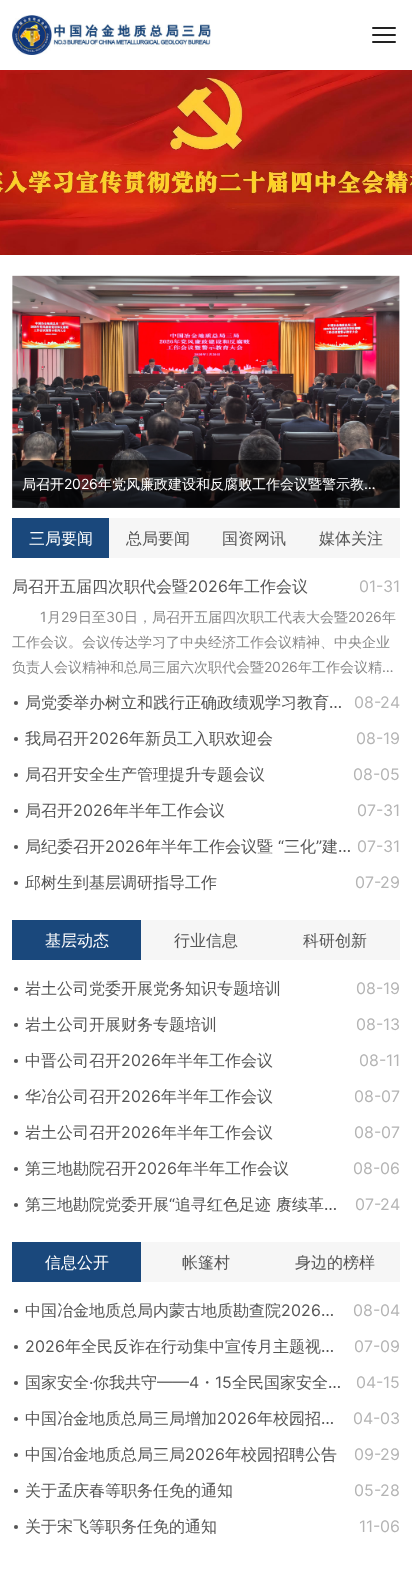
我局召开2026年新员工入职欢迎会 (149, 738)
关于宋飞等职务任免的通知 (121, 1526)
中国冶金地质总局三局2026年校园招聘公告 (181, 1454)
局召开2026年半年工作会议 (125, 810)
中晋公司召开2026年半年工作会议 (149, 1060)
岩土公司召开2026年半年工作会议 (149, 1132)
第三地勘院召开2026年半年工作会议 (157, 1168)
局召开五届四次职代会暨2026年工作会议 (160, 586)
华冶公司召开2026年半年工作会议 (149, 1096)
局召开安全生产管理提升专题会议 (145, 774)
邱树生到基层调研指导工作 (121, 882)
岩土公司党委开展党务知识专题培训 (153, 988)
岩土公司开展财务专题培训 (121, 1024)
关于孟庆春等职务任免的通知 (129, 1490)
